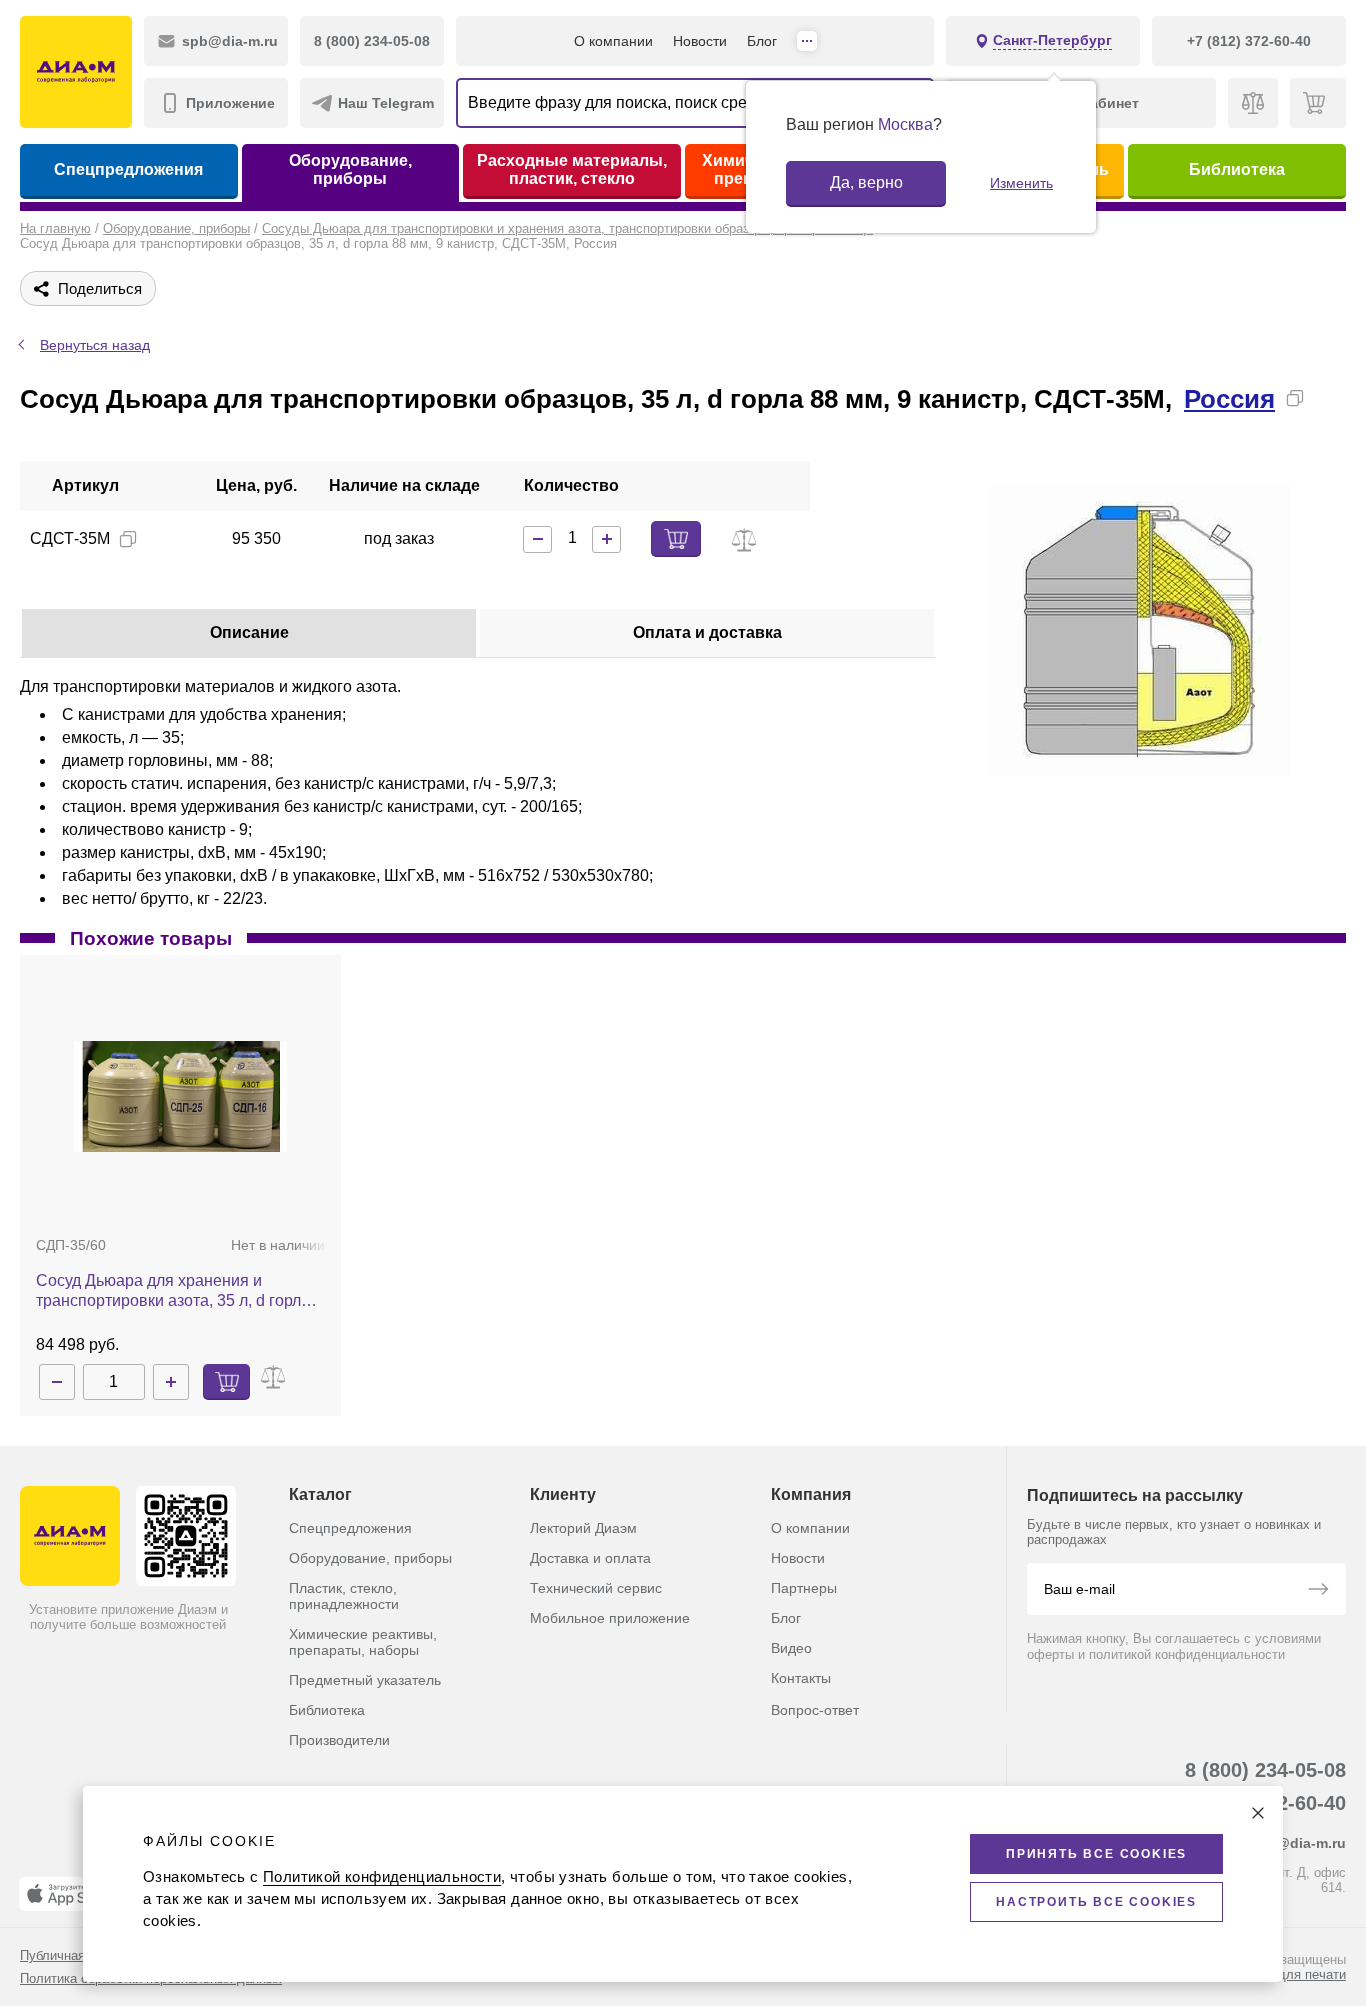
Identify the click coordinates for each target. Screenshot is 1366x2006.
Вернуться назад (95, 345)
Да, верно (866, 182)
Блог (762, 41)
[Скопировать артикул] (128, 539)
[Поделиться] (1327, 398)
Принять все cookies (1096, 1854)
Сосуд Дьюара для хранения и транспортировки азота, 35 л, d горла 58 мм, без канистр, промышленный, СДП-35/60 (173, 1291)
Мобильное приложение (610, 1618)
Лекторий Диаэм (583, 1528)
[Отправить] (1318, 1591)
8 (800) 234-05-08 (1265, 1770)
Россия (1229, 399)
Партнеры (804, 1588)
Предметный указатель (365, 1680)
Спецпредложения (128, 169)
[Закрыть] (1258, 1813)
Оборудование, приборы (350, 169)
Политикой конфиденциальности (382, 1876)
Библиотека (1237, 169)
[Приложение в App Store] (69, 1894)
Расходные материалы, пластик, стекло (572, 169)
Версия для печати (1288, 1974)
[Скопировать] (1295, 398)
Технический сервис (596, 1588)
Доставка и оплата (590, 1558)
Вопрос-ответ (815, 1710)
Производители (339, 1740)
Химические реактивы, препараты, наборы (363, 1642)
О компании (613, 41)
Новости (700, 41)
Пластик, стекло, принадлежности (344, 1596)
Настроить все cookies (1096, 1902)
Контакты (801, 1678)
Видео (791, 1648)
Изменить (1021, 183)
